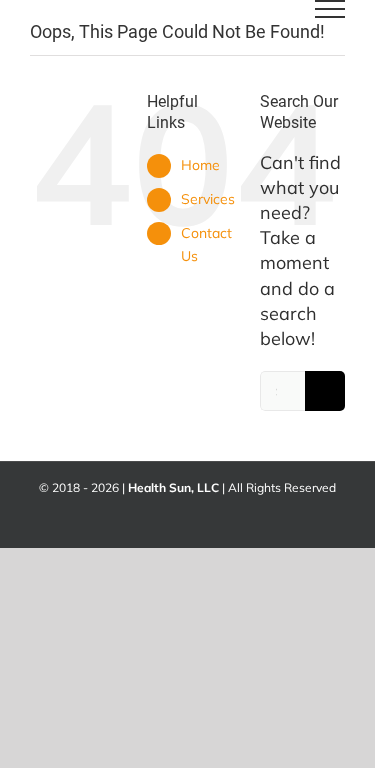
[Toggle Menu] (330, 9)
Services (208, 199)
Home (200, 165)
